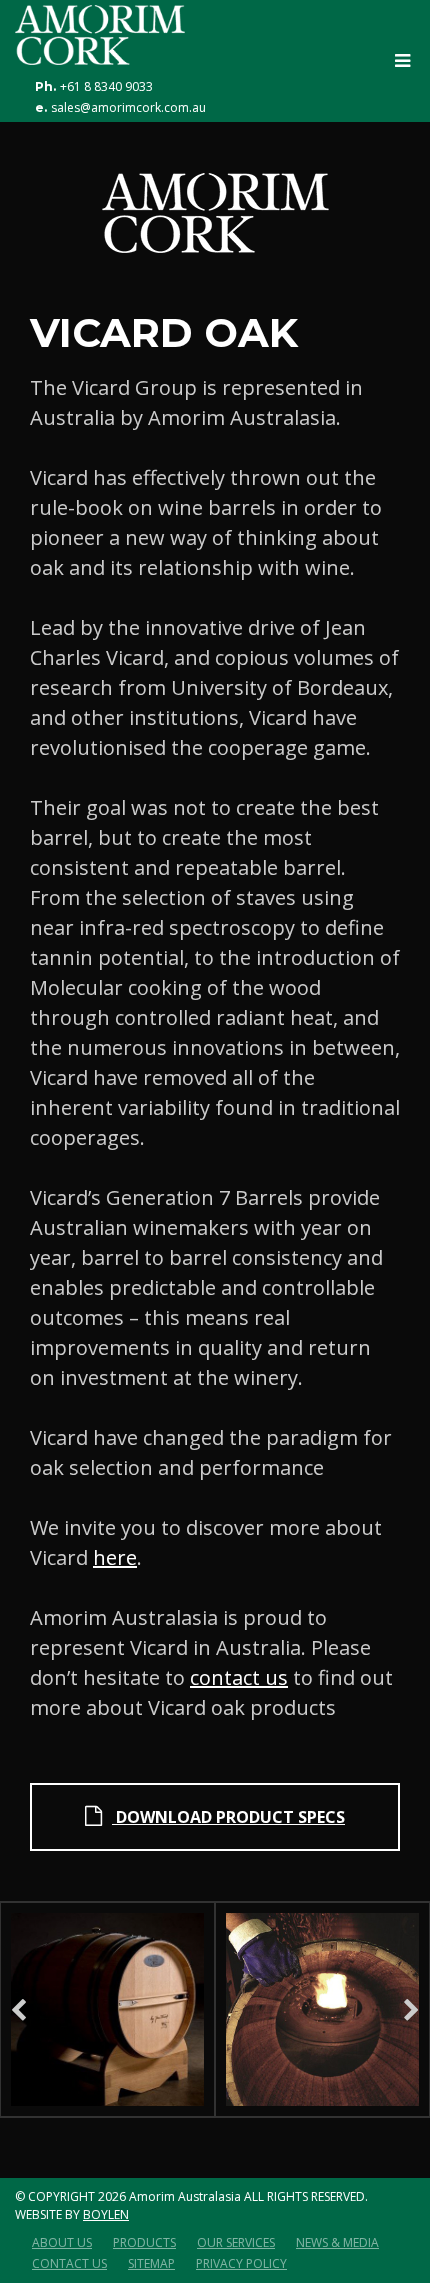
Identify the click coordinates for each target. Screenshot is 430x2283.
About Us (62, 2242)
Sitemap (151, 2263)
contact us (239, 1677)
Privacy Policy (241, 2263)
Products (144, 2242)
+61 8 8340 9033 (106, 87)
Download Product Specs (228, 1817)
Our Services (236, 2242)
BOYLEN (106, 2214)
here (115, 1557)
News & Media (337, 2242)
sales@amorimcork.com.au (128, 108)
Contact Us (69, 2263)
